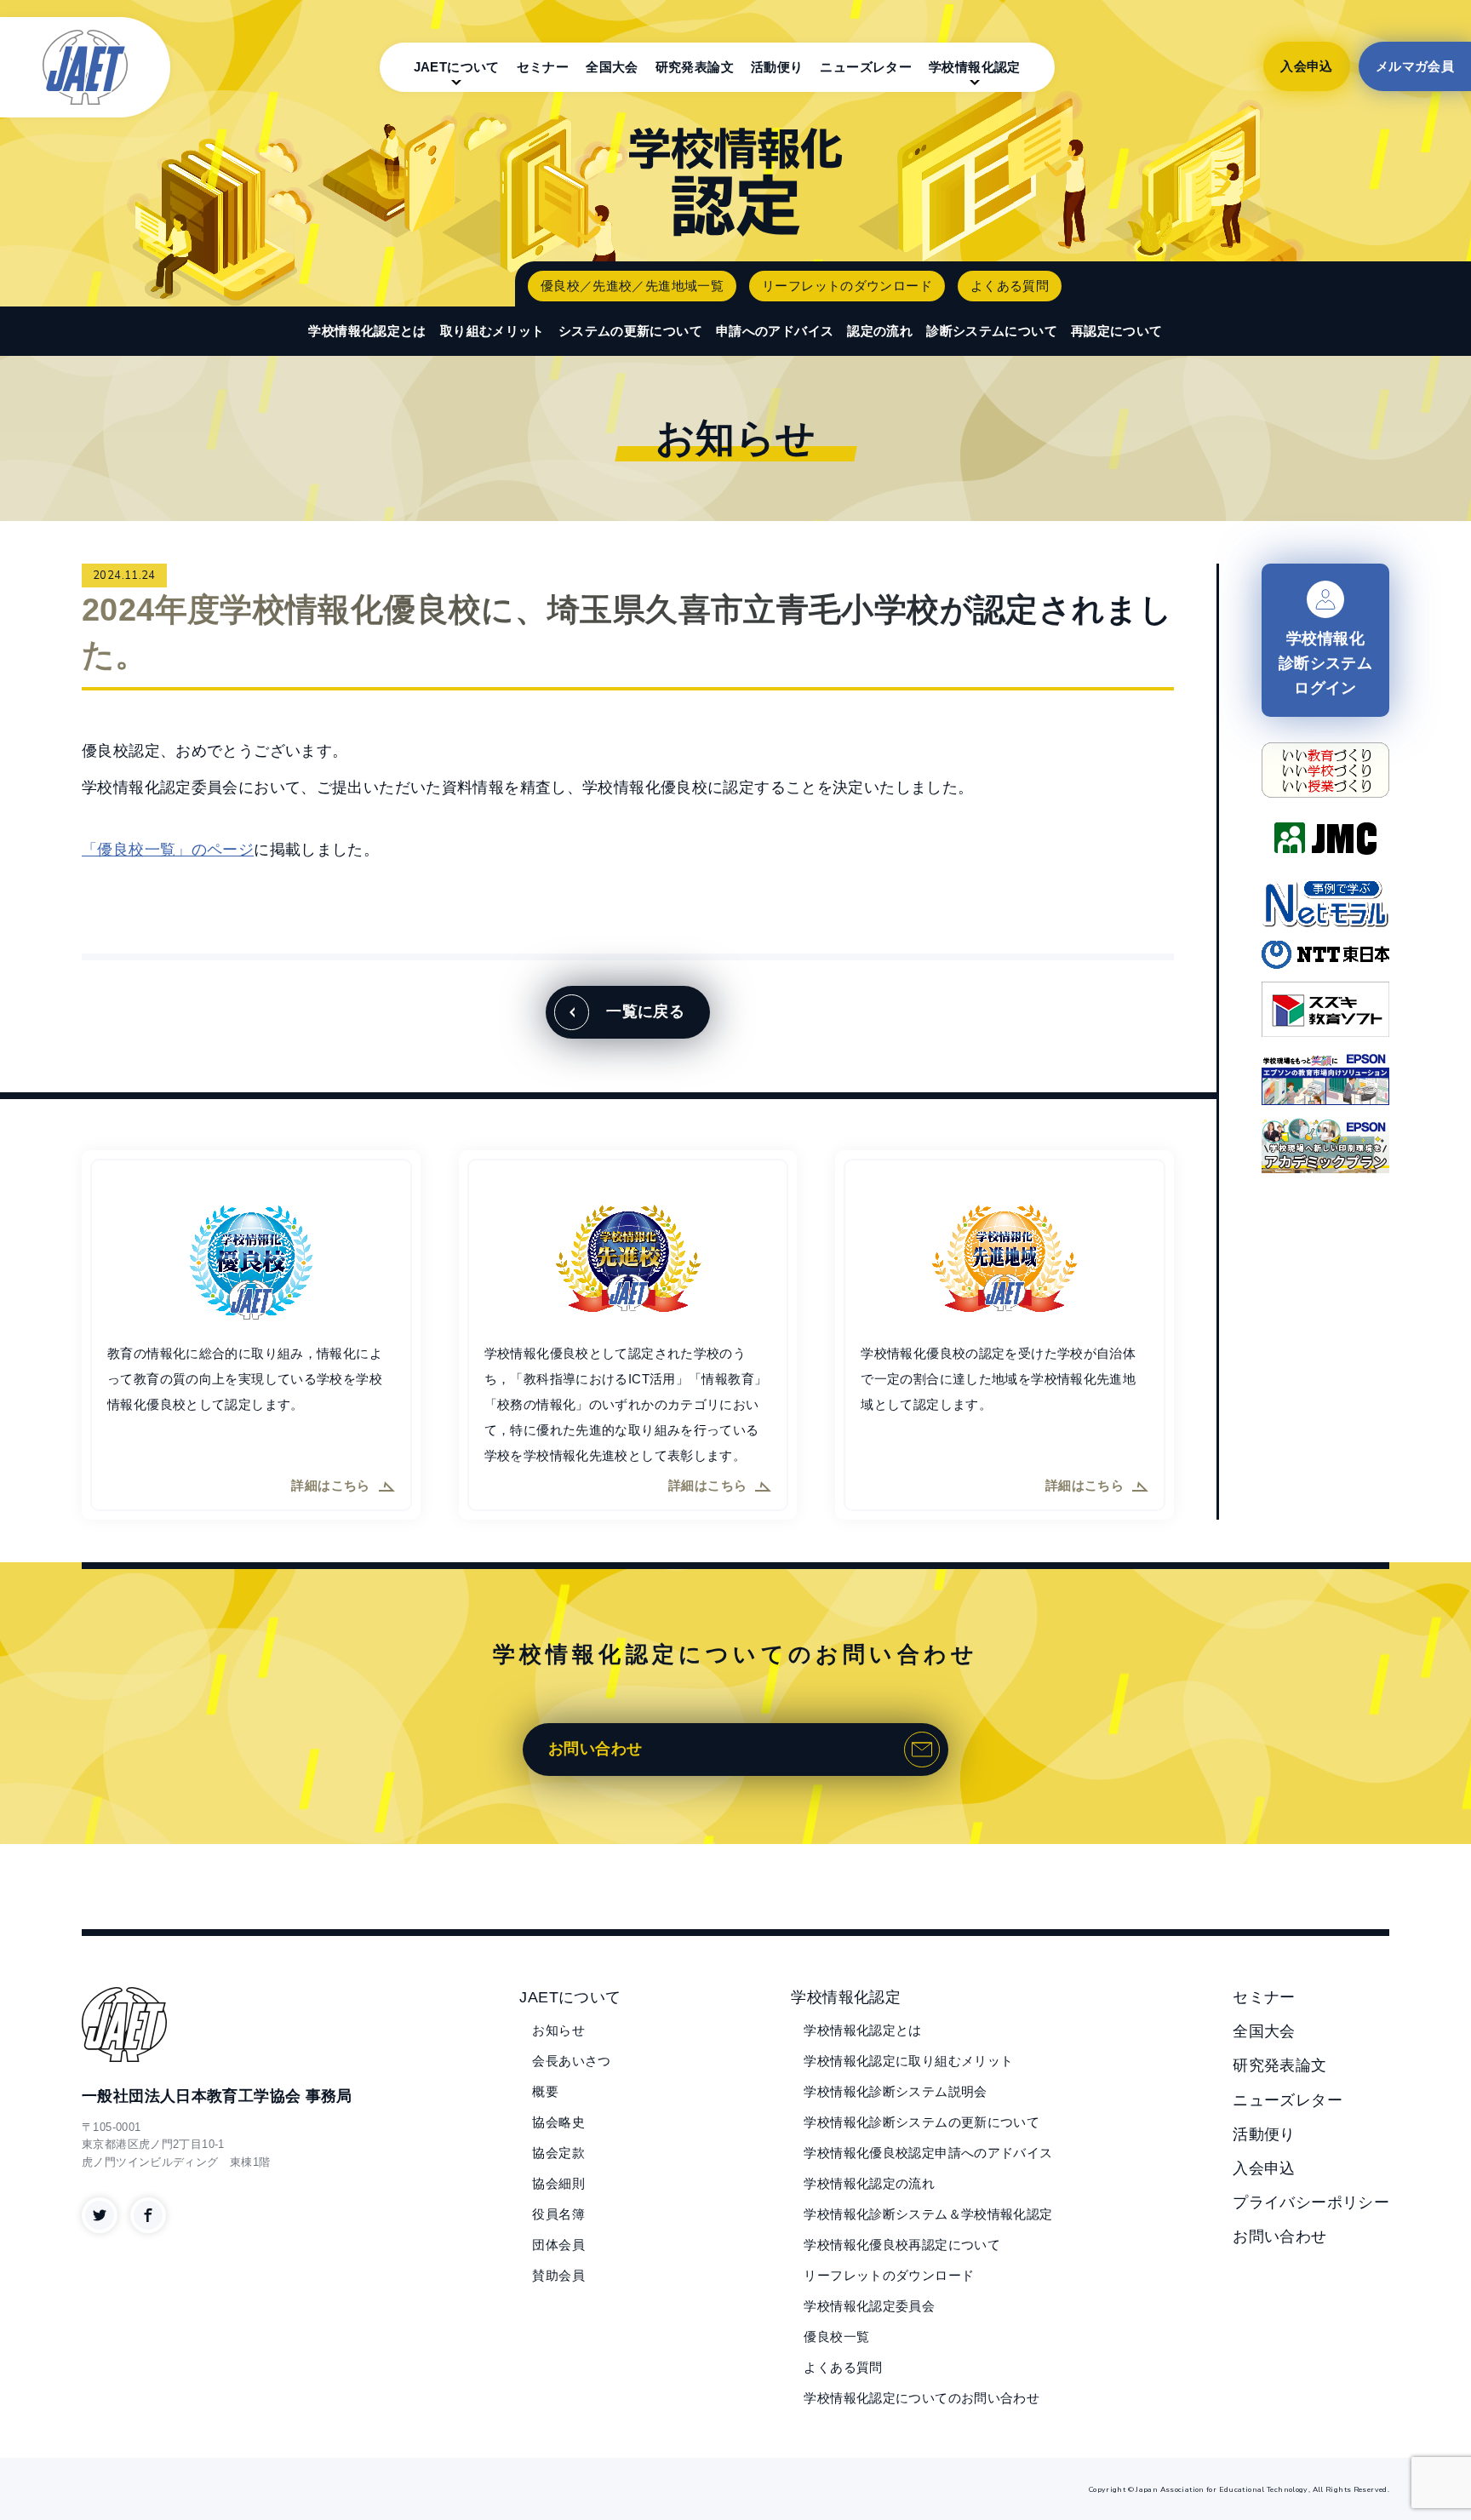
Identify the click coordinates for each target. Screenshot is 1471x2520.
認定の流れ (880, 331)
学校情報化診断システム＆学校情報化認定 (928, 2214)
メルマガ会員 (1415, 66)
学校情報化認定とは (367, 331)
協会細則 (558, 2183)
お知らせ (558, 2030)
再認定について (1117, 331)
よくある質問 (1010, 286)
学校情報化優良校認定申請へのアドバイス (928, 2153)
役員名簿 (558, 2214)
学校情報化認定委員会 (869, 2306)
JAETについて (457, 67)
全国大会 (612, 67)
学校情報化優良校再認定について (902, 2245)
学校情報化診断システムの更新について (922, 2122)
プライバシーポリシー (1311, 2202)
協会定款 (558, 2153)
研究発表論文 (695, 67)
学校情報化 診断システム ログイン (1325, 663)
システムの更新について (630, 331)
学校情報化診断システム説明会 (895, 2091)
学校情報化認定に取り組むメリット (908, 2061)
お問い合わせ (595, 1749)
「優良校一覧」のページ (168, 850)
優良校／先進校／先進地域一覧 (632, 286)
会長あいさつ (571, 2061)
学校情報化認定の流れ (869, 2183)
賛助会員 (558, 2275)
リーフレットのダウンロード (847, 286)
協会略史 (558, 2122)
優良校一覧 (836, 2337)
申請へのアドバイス (775, 331)
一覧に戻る (645, 1011)
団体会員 (558, 2245)
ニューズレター (866, 67)
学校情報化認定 (975, 67)
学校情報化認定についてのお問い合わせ (922, 2398)
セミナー (543, 67)
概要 (545, 2091)
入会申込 (1307, 66)
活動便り (777, 67)
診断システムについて (992, 331)
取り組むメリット (492, 331)
